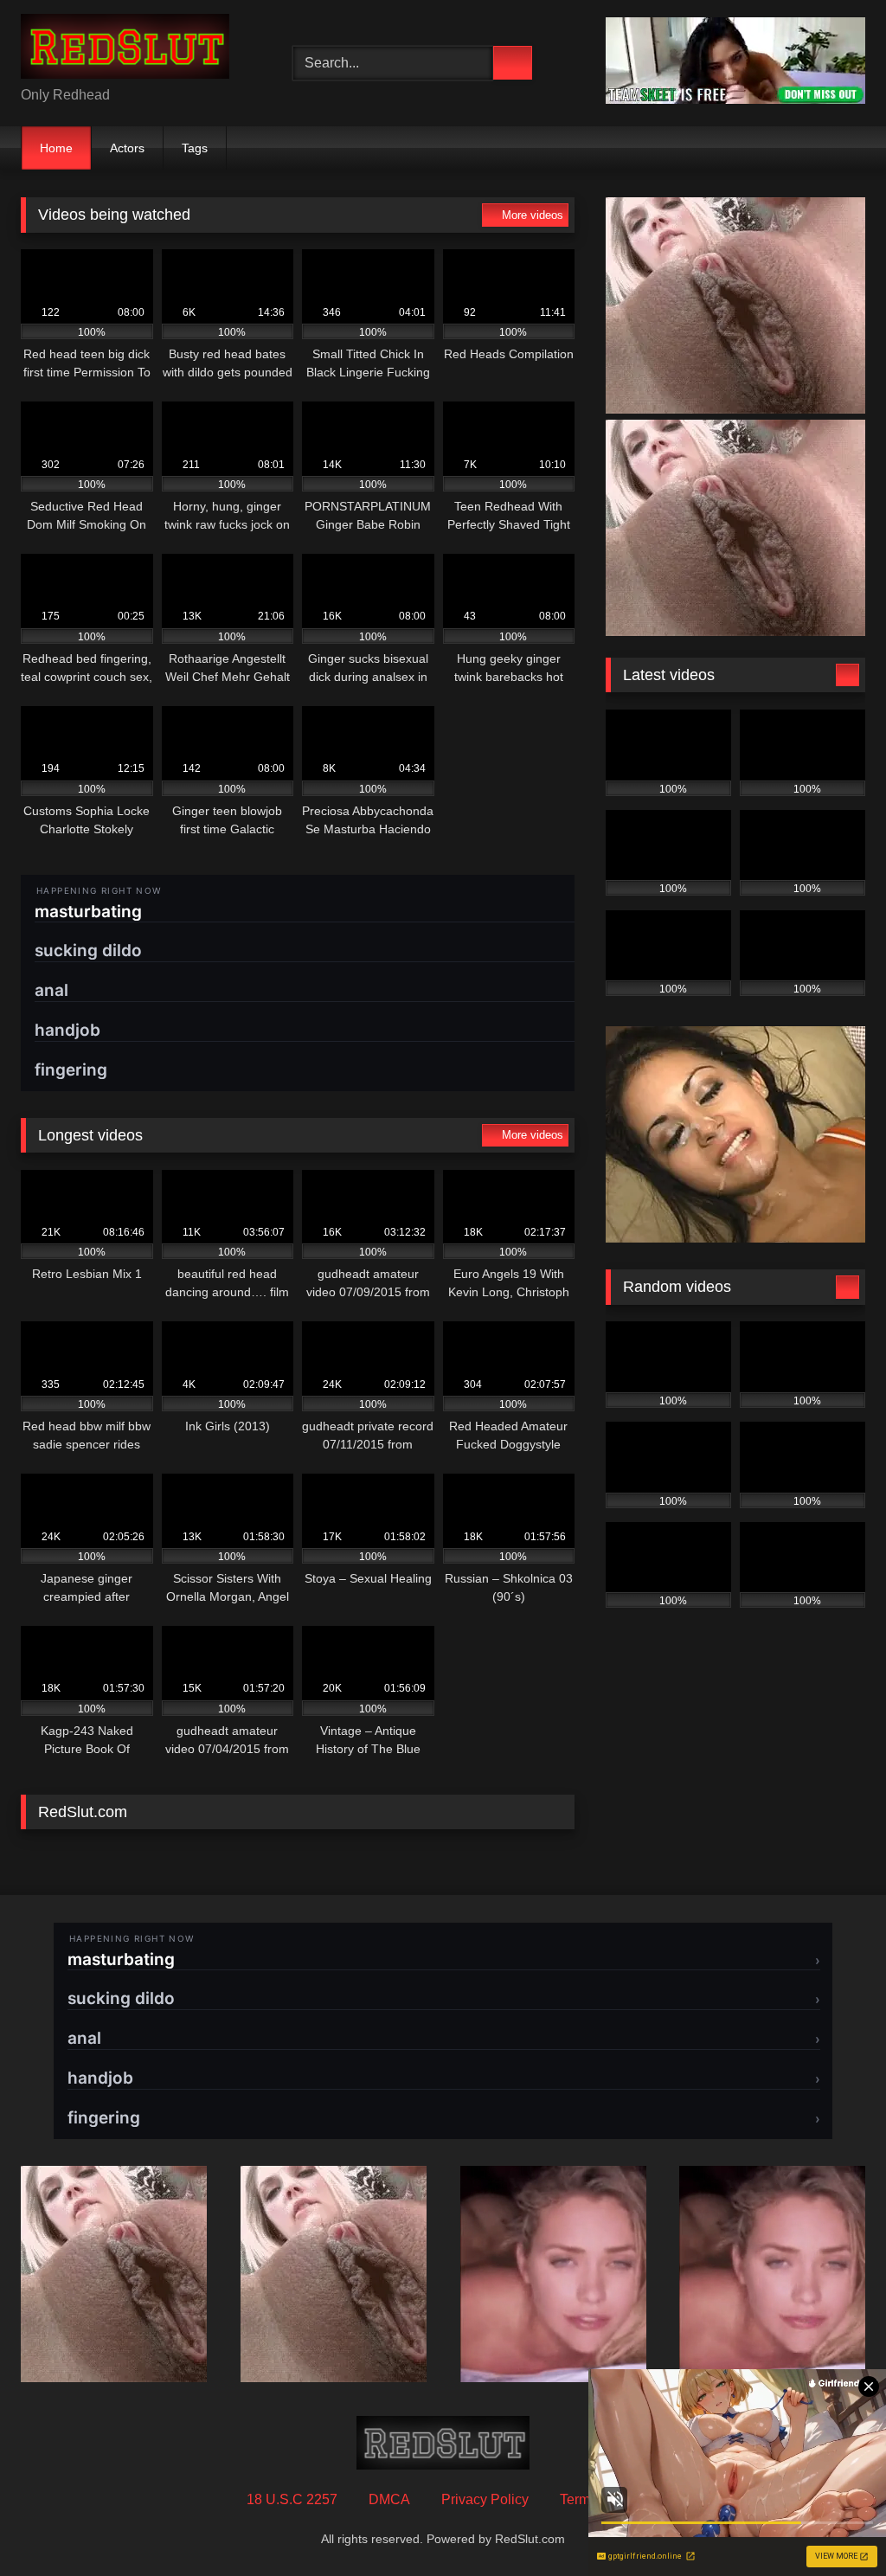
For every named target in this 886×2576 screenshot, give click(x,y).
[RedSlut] (137, 49)
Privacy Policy (485, 2499)
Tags (195, 148)
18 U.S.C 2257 (292, 2499)
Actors (127, 148)
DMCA (389, 2499)
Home (56, 148)
